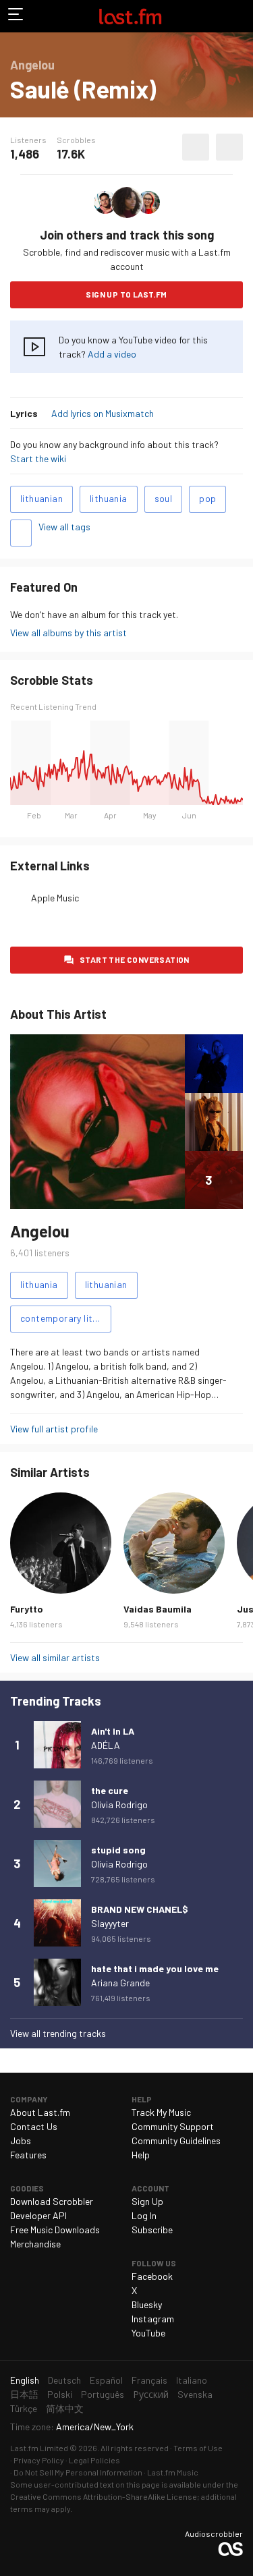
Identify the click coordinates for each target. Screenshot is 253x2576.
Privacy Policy (39, 2460)
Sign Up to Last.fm (126, 294)
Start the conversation (135, 959)
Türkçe (24, 2408)
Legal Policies (94, 2460)
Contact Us (34, 2126)
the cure (110, 1790)
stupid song (118, 1850)
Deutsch (64, 2380)
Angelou (40, 1231)
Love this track (196, 147)
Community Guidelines (176, 2140)
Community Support (173, 2126)
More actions (229, 147)
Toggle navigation (16, 16)
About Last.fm (40, 2112)
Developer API (38, 2215)
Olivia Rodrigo (119, 1804)
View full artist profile (54, 1429)
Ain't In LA (113, 1731)
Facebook (152, 2276)
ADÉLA (106, 1745)
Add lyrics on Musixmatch (103, 413)
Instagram (153, 2319)
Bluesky (147, 2304)
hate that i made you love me (155, 1968)
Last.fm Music (173, 2472)
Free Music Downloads (55, 2230)
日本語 (24, 2394)
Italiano (192, 2380)
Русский (151, 2394)
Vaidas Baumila (158, 1609)
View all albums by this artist (68, 633)
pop (207, 498)
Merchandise (35, 2244)
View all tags (64, 527)
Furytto (27, 1609)
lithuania (109, 498)
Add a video (112, 354)
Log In (144, 2215)
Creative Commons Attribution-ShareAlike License (104, 2496)
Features (28, 2155)
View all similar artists (55, 1657)
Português (103, 2394)
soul (164, 498)
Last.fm (130, 16)
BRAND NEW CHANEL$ (140, 1909)
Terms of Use (198, 2448)
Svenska (195, 2394)
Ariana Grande (120, 1983)
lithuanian (41, 498)
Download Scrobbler (52, 2201)
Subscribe (152, 2230)
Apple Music (55, 898)
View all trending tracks (58, 2033)
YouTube (148, 2333)
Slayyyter (110, 1923)
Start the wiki (38, 458)
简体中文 (65, 2408)
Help (141, 2155)
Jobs (21, 2140)
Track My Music (161, 2112)
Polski (60, 2394)
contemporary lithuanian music (66, 1318)
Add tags (21, 533)
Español (106, 2380)
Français (149, 2380)
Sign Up (147, 2201)
